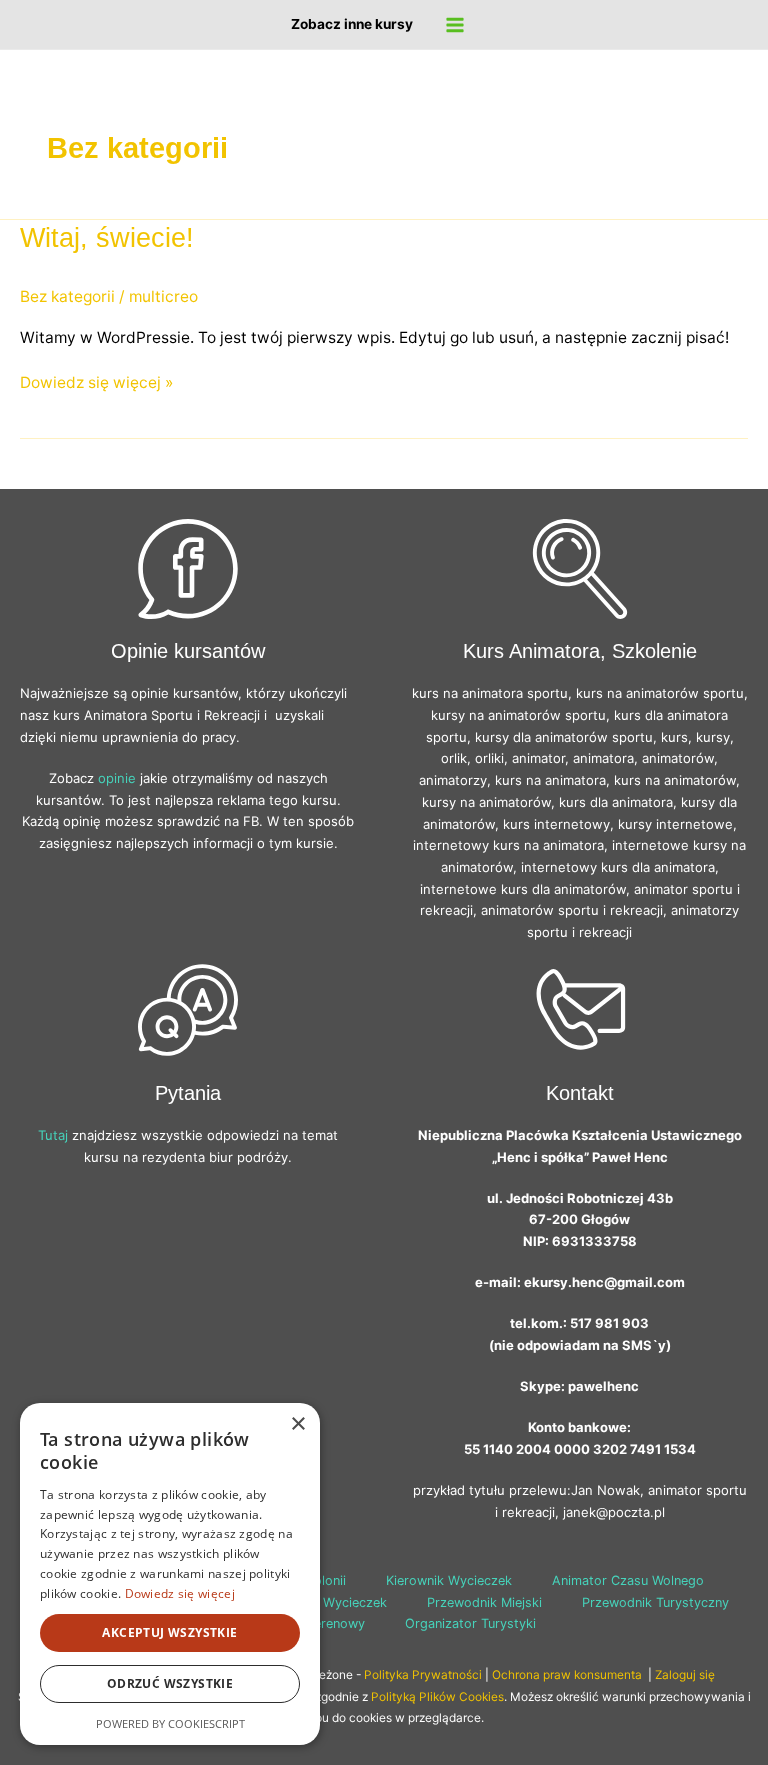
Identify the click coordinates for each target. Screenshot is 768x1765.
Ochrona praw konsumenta (568, 1675)
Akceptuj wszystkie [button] (169, 1632)
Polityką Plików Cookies (437, 1697)
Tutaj (53, 1135)
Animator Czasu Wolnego (628, 1580)
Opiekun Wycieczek (328, 1602)
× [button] (297, 1424)
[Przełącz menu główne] (454, 24)
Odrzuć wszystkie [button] (170, 1683)
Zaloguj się (685, 1675)
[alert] (170, 1574)
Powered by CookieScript (170, 1723)
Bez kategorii (67, 296)
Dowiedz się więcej (180, 1593)
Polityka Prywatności (423, 1675)
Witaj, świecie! (107, 237)
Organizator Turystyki (470, 1623)
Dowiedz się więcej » (96, 383)
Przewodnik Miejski (484, 1602)
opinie (117, 778)
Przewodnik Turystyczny (655, 1602)
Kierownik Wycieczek (449, 1580)
